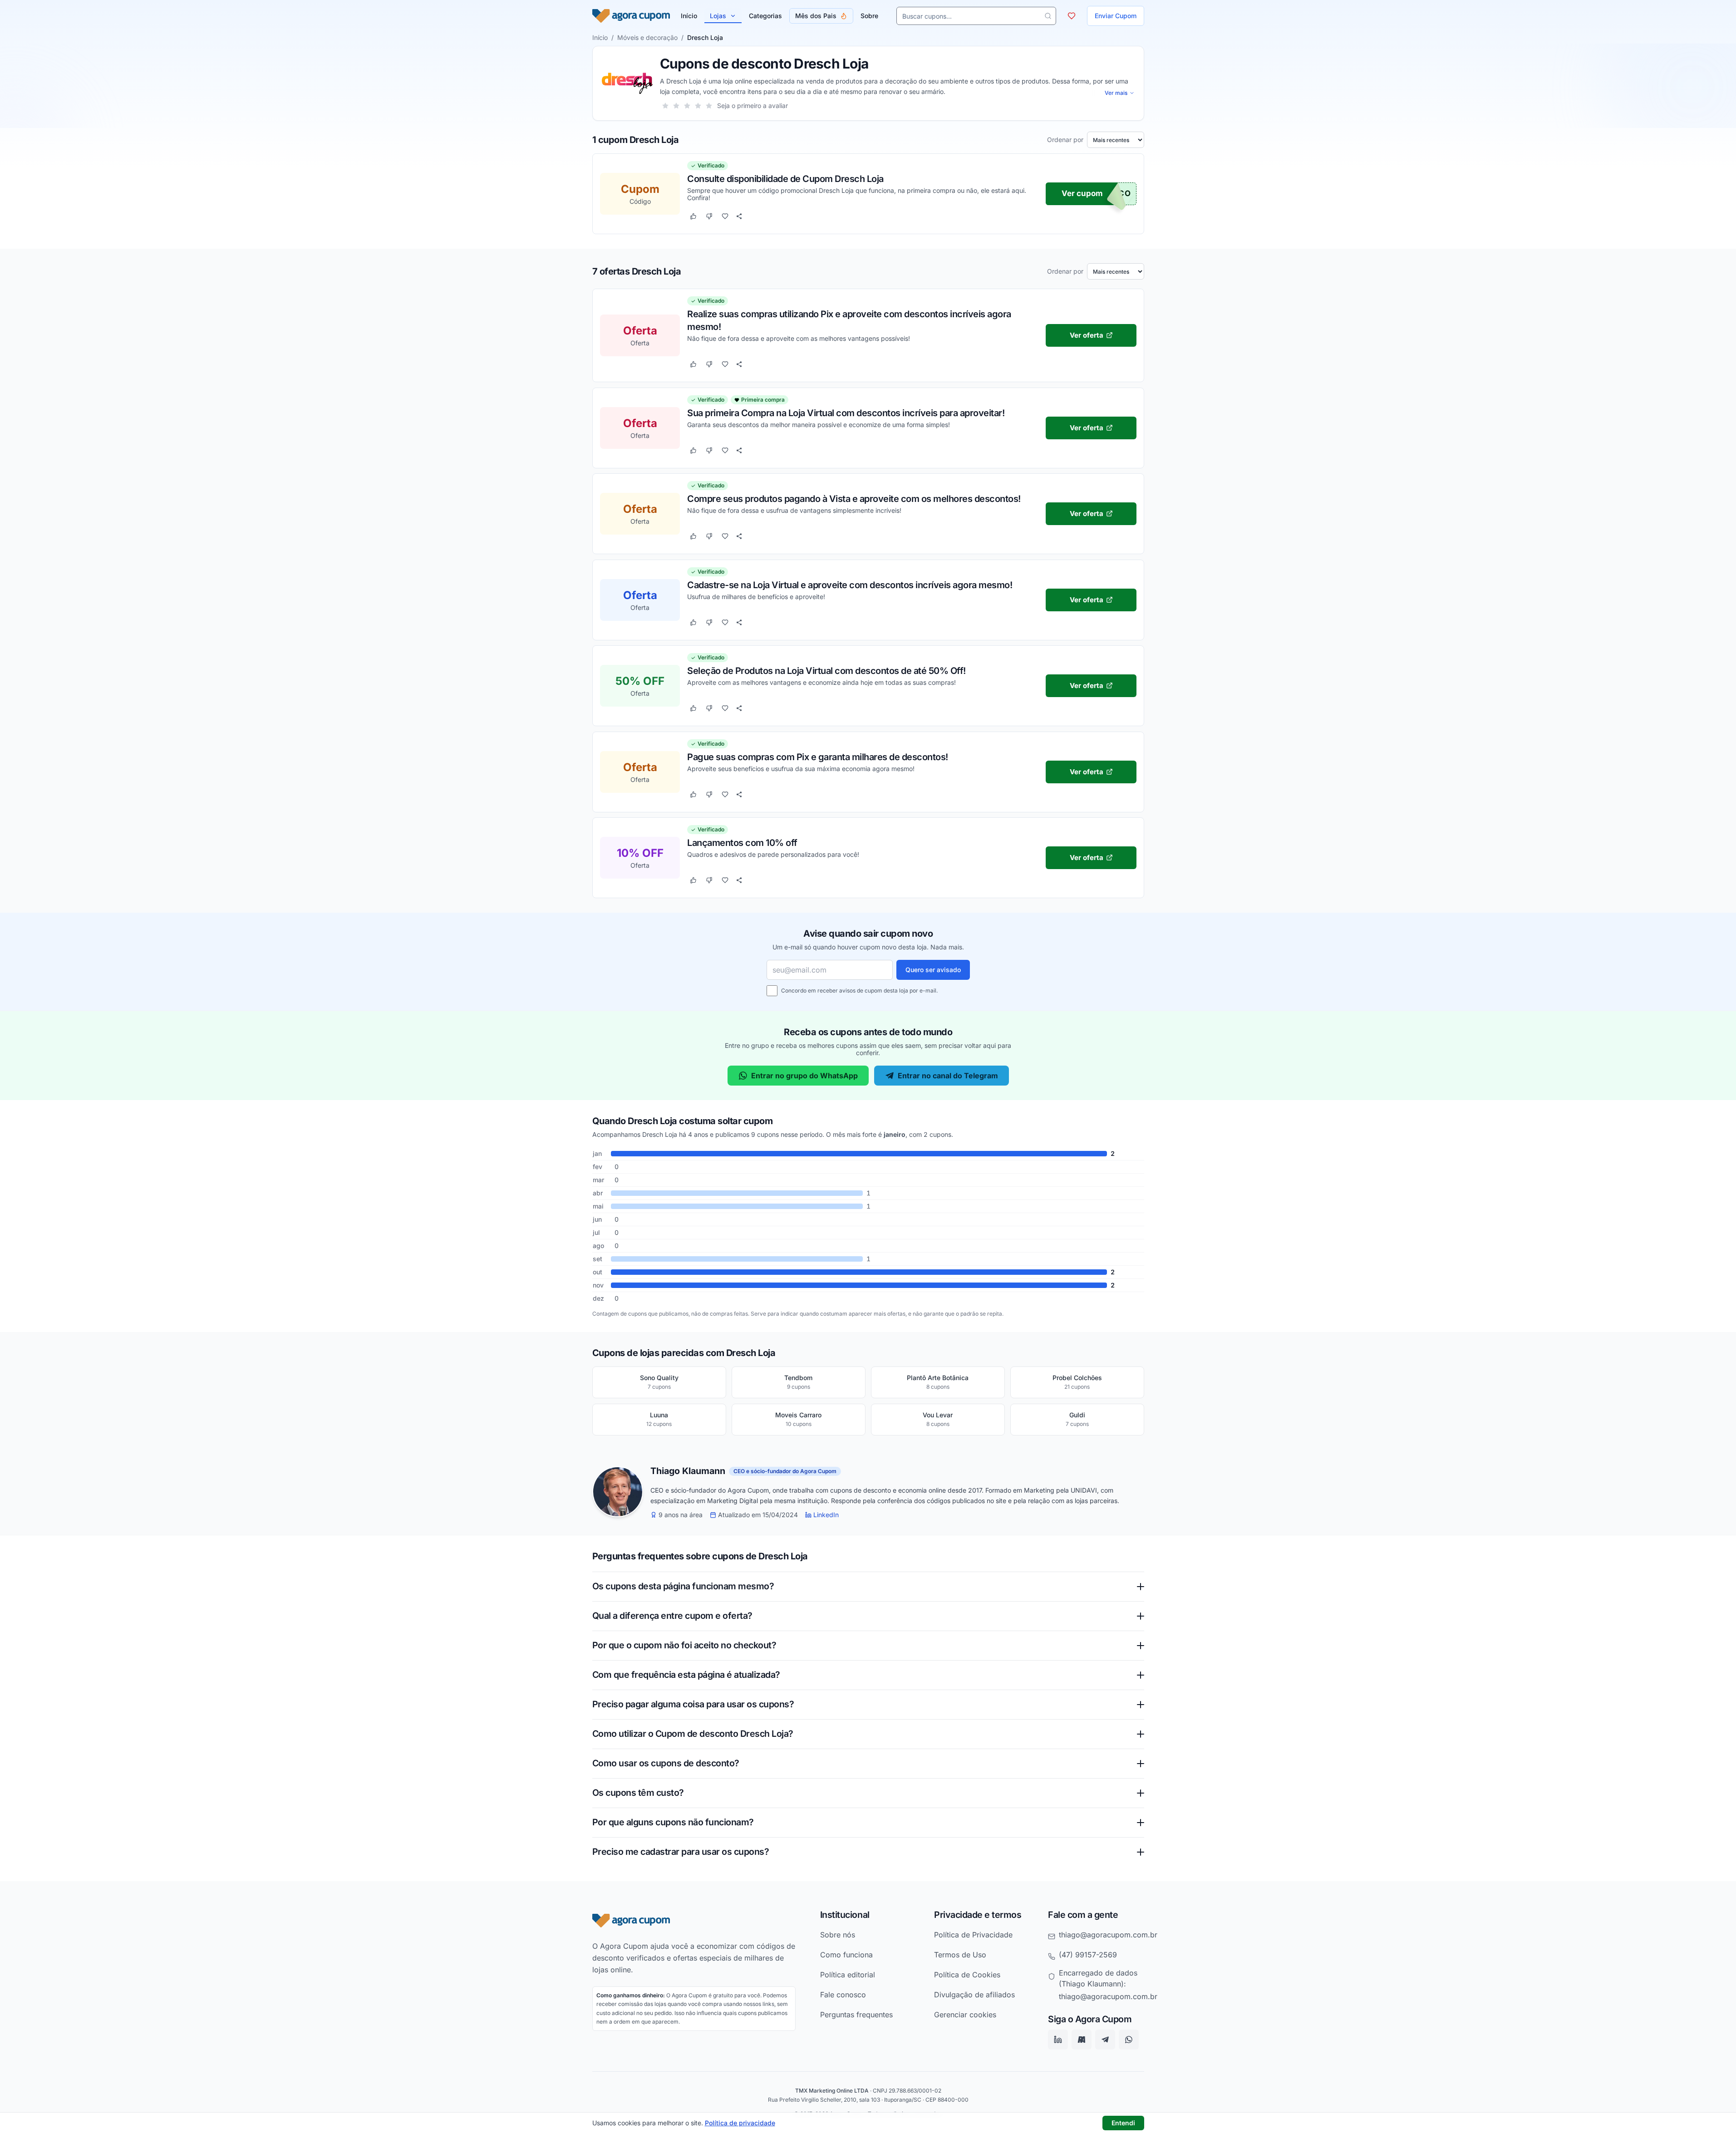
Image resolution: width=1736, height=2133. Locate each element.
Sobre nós (838, 1935)
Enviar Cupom (1116, 16)
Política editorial (848, 1975)
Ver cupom (1082, 194)
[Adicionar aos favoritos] (725, 216)
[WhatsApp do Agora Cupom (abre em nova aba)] (1129, 2040)
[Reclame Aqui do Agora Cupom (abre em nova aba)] (1082, 2040)
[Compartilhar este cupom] (739, 216)
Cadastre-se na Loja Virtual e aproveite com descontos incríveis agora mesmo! (850, 585)
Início (600, 37)
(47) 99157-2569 (1088, 1955)
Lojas (718, 16)
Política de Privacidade (973, 1935)
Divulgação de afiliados (974, 1995)
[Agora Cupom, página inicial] (631, 16)
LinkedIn (826, 1515)
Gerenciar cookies (965, 2015)
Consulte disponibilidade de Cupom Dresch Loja (785, 179)
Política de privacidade (740, 2123)
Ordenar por (1065, 140)
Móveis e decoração (647, 37)
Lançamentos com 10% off (742, 842)
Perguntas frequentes (856, 2015)
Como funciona (846, 1955)
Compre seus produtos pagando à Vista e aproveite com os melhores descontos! (854, 498)
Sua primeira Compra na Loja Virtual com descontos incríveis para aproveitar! (846, 413)
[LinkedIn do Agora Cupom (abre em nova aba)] (1058, 2040)
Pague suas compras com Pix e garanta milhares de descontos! (818, 757)
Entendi (1123, 2123)
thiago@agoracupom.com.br (1108, 1935)
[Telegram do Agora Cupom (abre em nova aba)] (1105, 2040)
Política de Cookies (967, 1975)
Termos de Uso (960, 1955)
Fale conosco (843, 1995)
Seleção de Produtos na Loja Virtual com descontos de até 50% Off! (826, 670)
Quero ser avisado (933, 970)
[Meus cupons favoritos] (1072, 16)
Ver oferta (1086, 335)
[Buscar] (1048, 16)
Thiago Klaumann (688, 1471)
